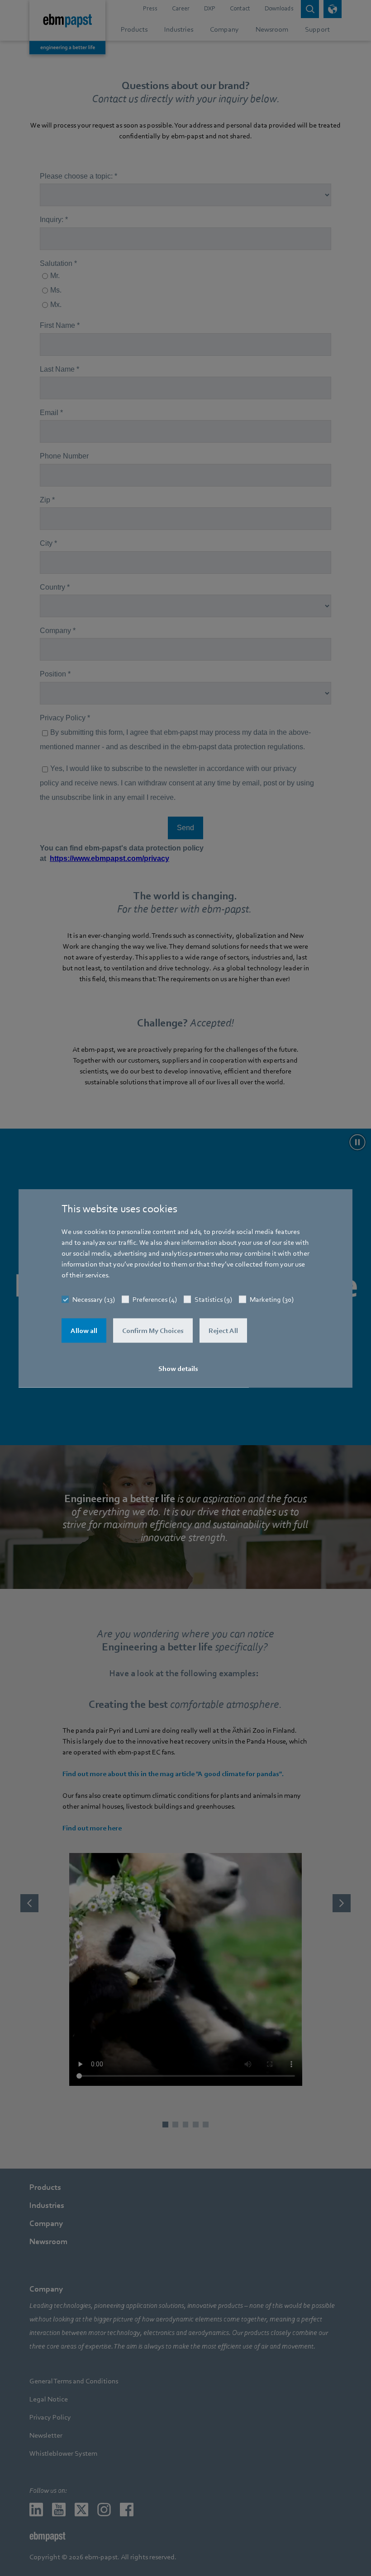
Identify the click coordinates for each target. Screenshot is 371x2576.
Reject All (223, 1330)
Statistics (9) (213, 1299)
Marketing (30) (272, 1299)
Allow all (84, 1330)
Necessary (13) (94, 1299)
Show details (178, 1368)
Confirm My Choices (153, 1330)
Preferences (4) (155, 1299)
